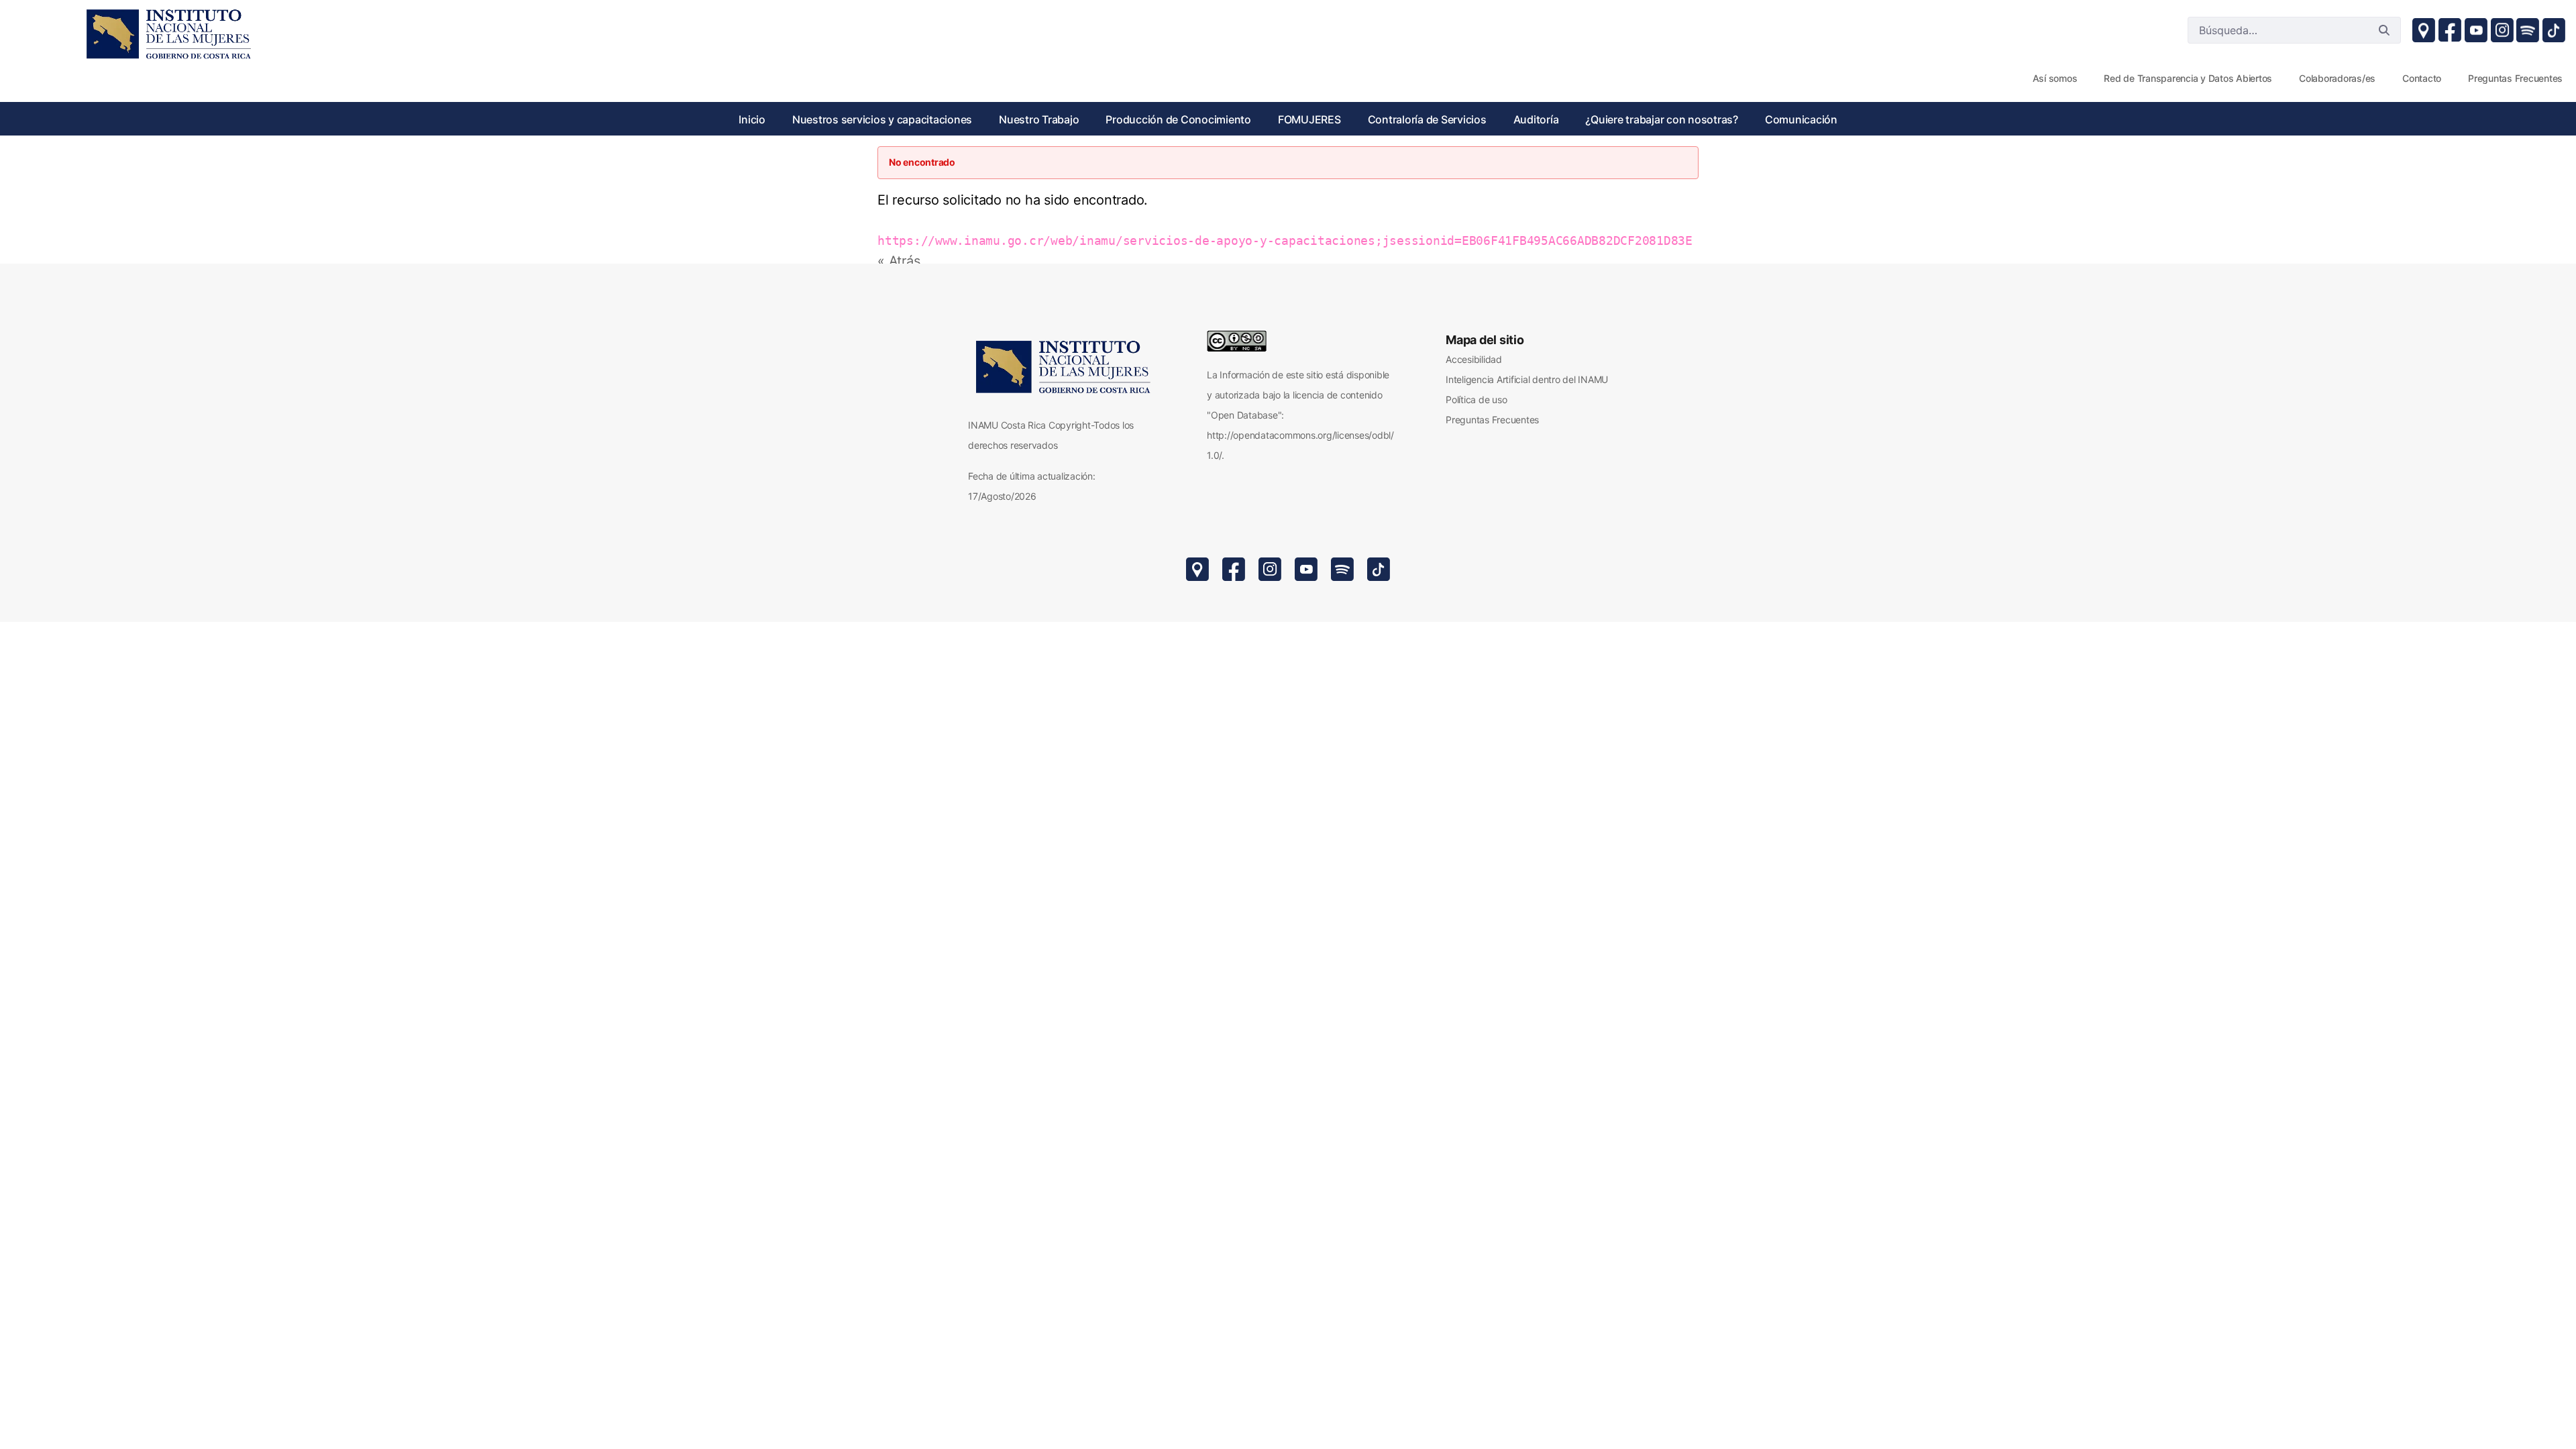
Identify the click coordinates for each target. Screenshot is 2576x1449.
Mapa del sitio (1485, 340)
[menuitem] (752, 119)
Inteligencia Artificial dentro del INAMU (1527, 379)
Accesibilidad (1474, 359)
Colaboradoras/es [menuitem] (2337, 78)
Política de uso (1476, 399)
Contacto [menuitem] (2422, 78)
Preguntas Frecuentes (1492, 420)
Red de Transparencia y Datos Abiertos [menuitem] (2188, 78)
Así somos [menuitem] (2055, 78)
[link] (168, 34)
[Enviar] (2384, 30)
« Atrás (899, 261)
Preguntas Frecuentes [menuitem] (2515, 78)
